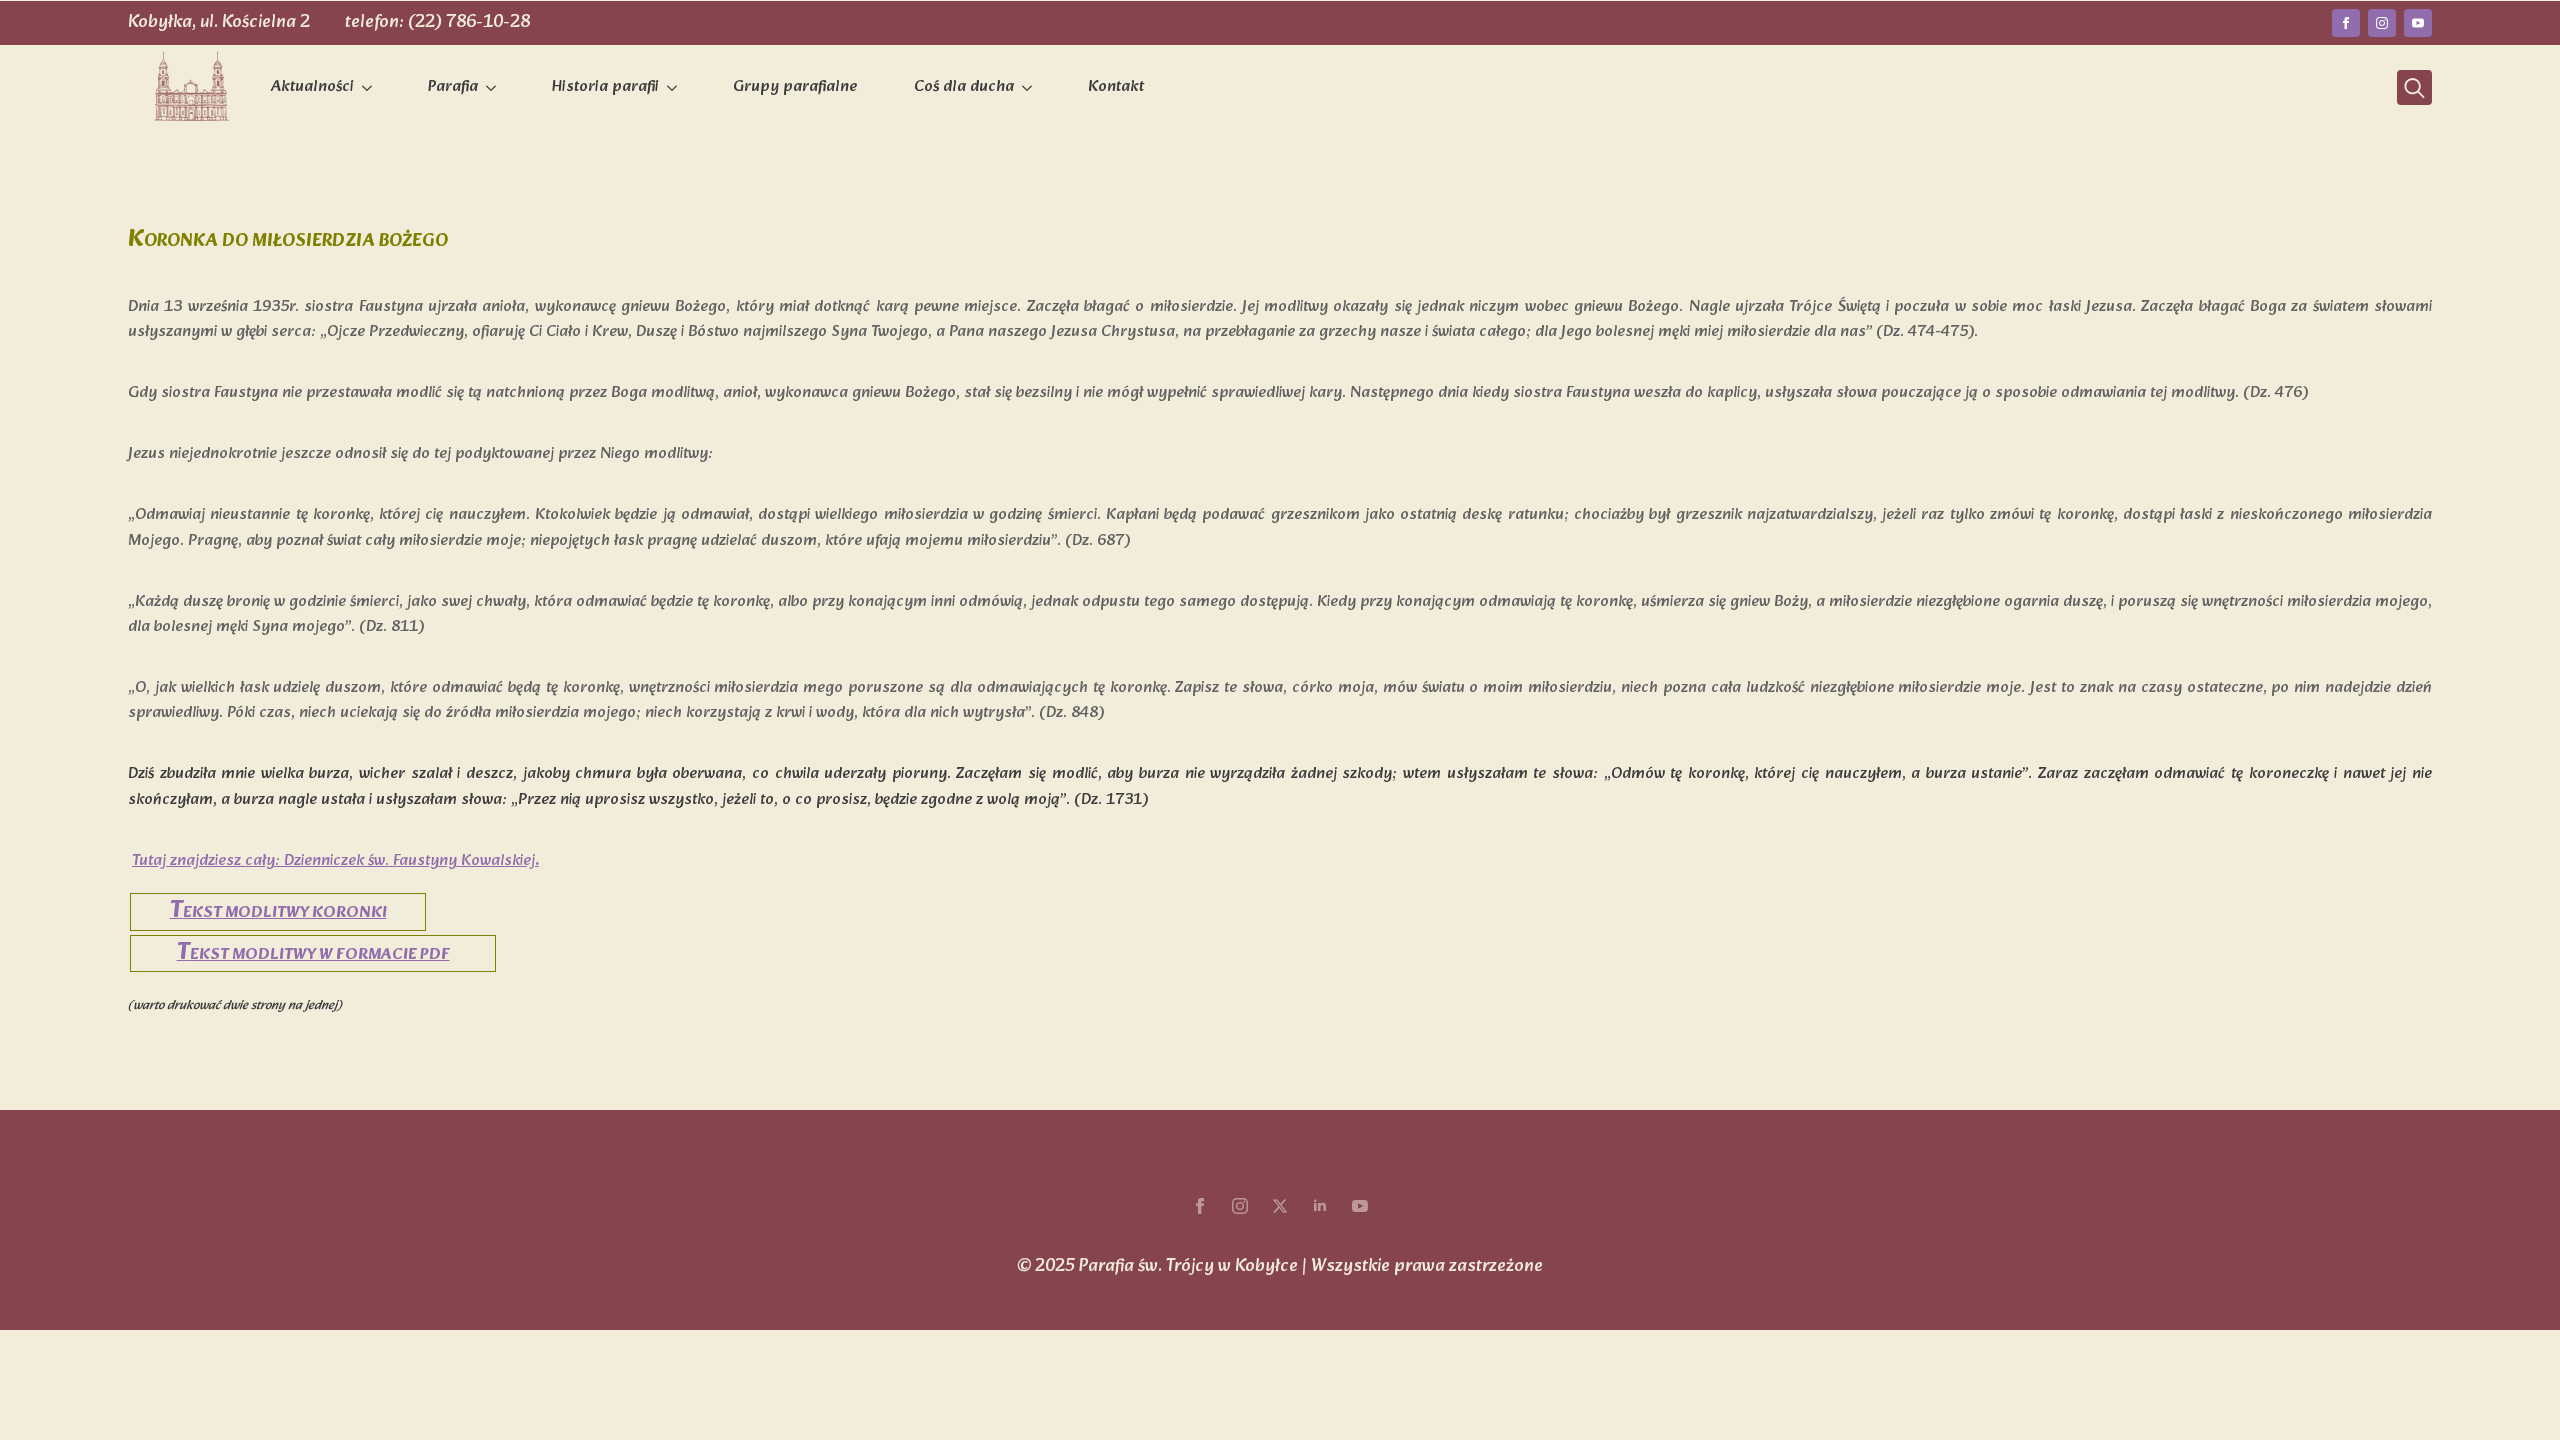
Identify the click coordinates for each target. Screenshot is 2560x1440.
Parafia (453, 87)
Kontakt (1116, 87)
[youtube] (2418, 23)
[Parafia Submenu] (495, 88)
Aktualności (312, 87)
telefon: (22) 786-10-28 (437, 22)
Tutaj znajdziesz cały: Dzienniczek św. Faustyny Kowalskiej (333, 860)
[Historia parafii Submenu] (676, 88)
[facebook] (2346, 23)
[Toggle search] (2414, 87)
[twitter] (1280, 1206)
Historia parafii (605, 87)
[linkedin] (1320, 1206)
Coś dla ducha (964, 87)
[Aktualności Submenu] (371, 88)
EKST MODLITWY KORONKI (278, 912)
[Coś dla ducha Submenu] (1031, 88)
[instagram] (2382, 23)
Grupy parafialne (795, 87)
